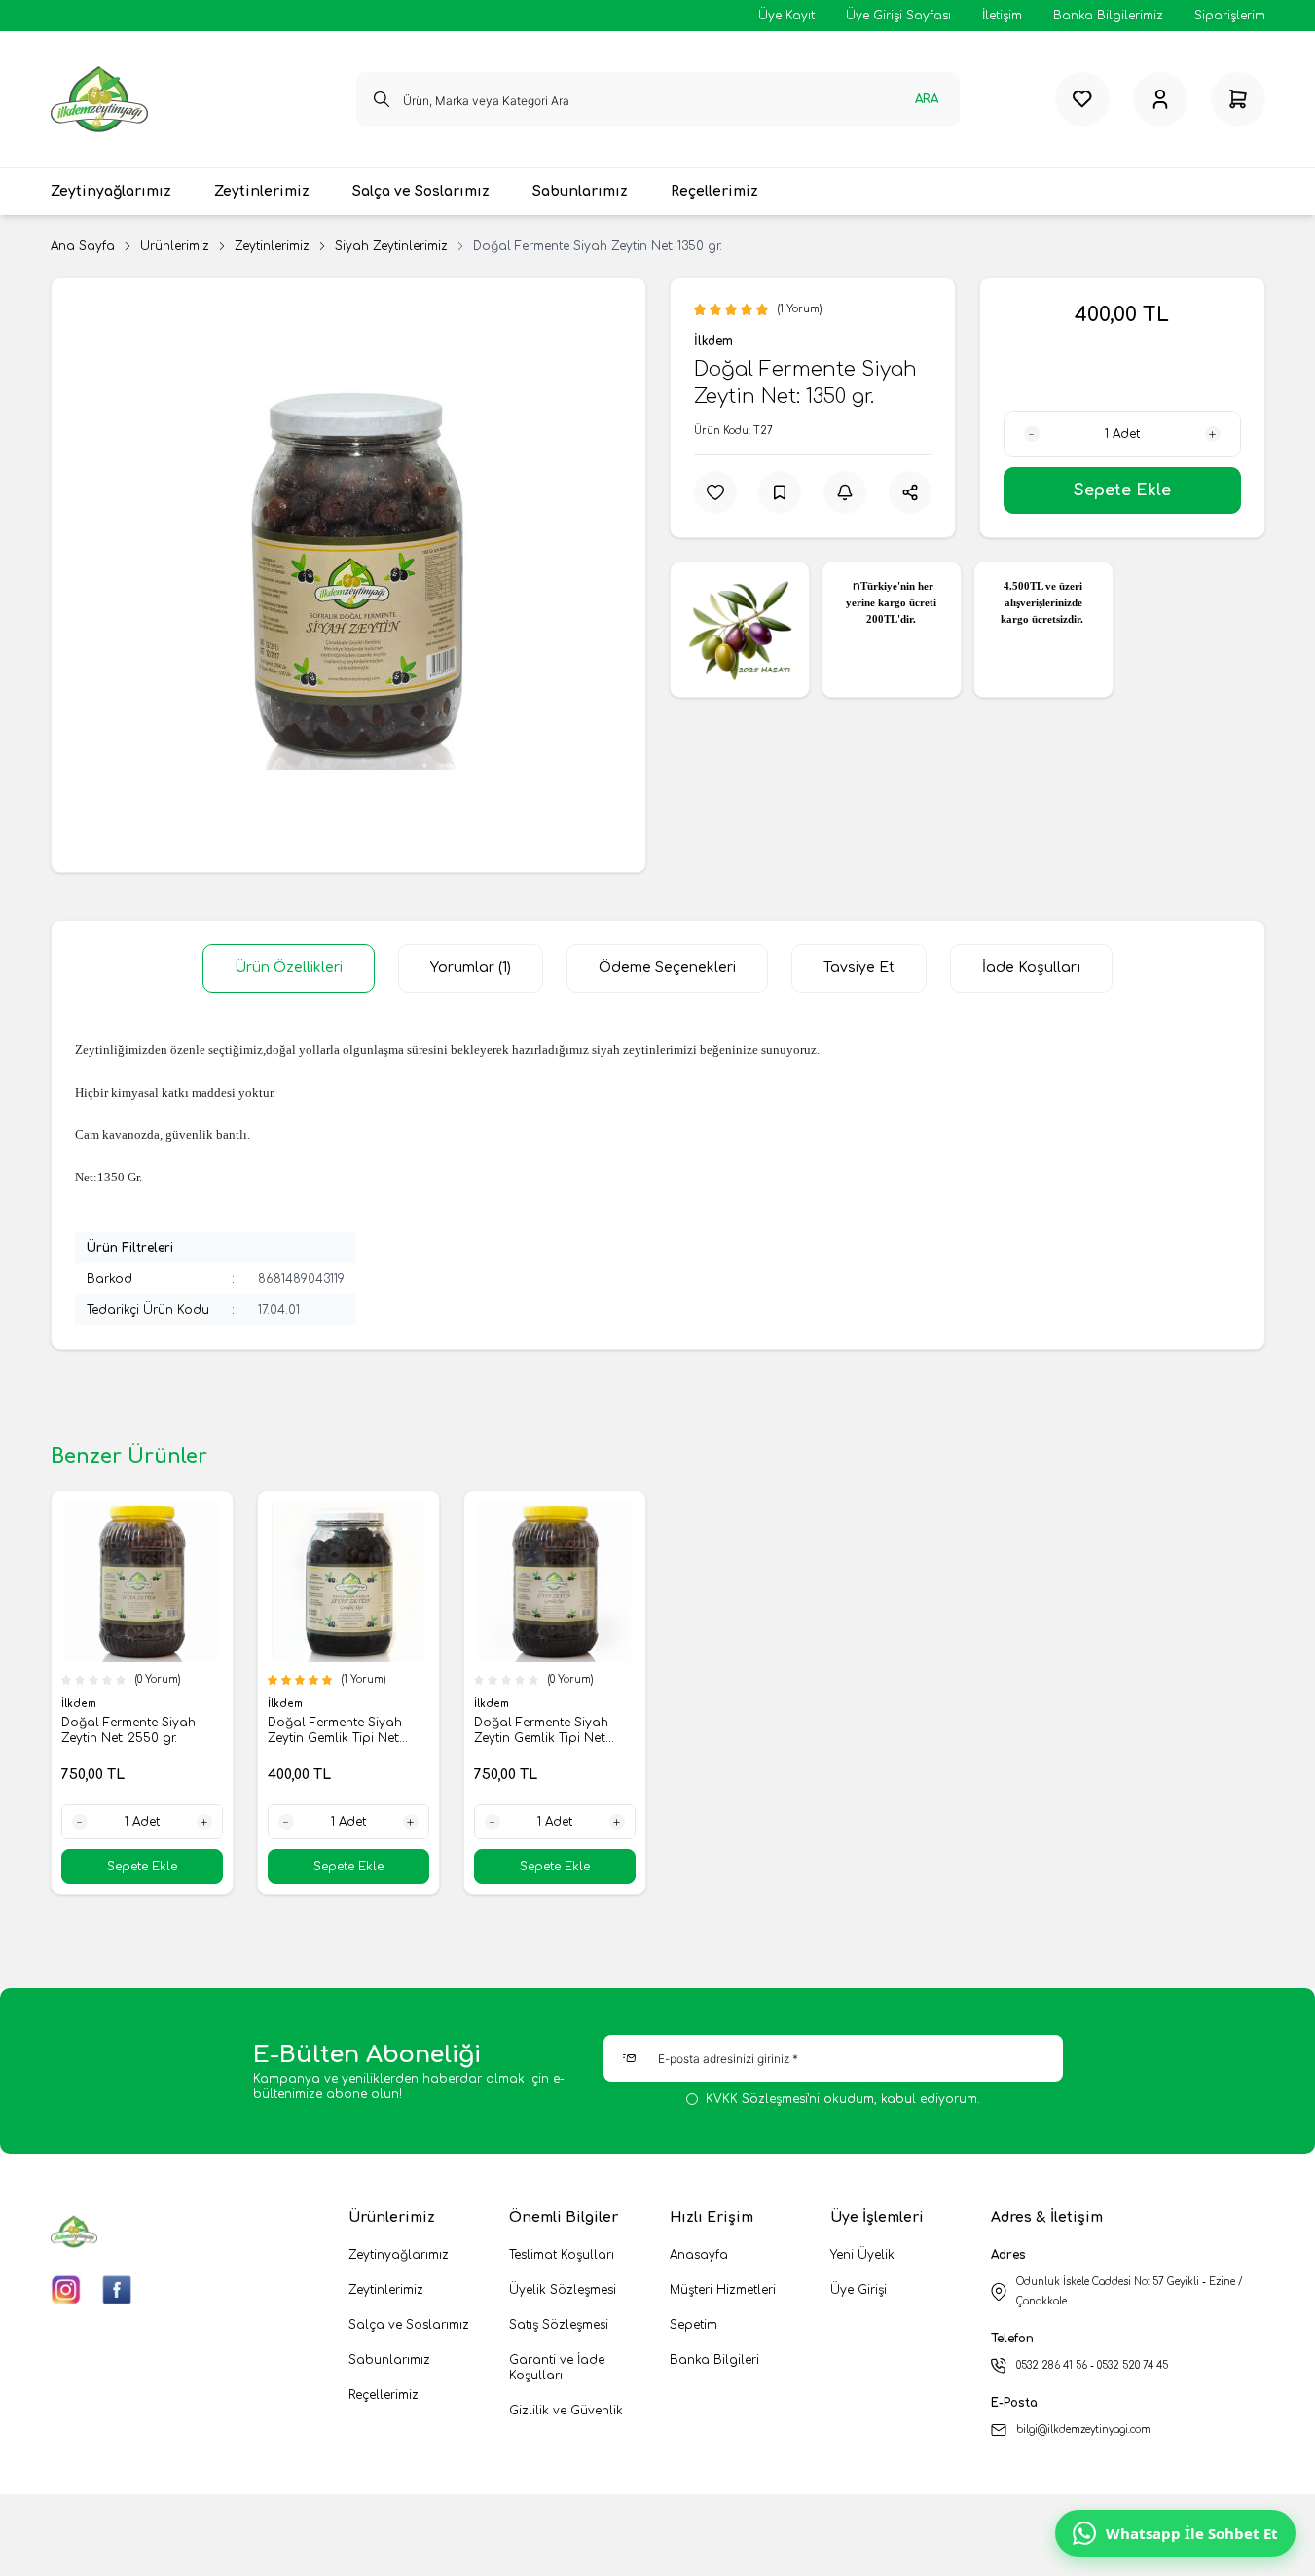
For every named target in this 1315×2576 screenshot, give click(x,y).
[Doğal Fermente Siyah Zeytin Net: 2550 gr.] (142, 1581)
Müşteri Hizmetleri (723, 2290)
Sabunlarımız (389, 2360)
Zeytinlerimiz (272, 246)
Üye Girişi (858, 2290)
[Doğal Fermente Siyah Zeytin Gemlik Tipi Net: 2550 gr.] (555, 1581)
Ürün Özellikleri (289, 968)
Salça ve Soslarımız (409, 2325)
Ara (927, 99)
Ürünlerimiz (175, 246)
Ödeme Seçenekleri (667, 968)
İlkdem (713, 341)
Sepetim (694, 2325)
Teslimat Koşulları (562, 2255)
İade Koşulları (1031, 968)
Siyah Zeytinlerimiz (391, 246)
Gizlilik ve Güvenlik (566, 2411)
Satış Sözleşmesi (559, 2325)
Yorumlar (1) (471, 968)
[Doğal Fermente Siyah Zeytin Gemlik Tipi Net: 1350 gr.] (348, 1581)
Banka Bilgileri (714, 2360)
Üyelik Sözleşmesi (563, 2290)
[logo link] (99, 99)
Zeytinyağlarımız (399, 2255)
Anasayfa (699, 2255)
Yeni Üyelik (862, 2255)
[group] (348, 575)
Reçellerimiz (384, 2395)
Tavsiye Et (859, 968)
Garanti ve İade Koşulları (557, 2368)
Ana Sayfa (83, 246)
